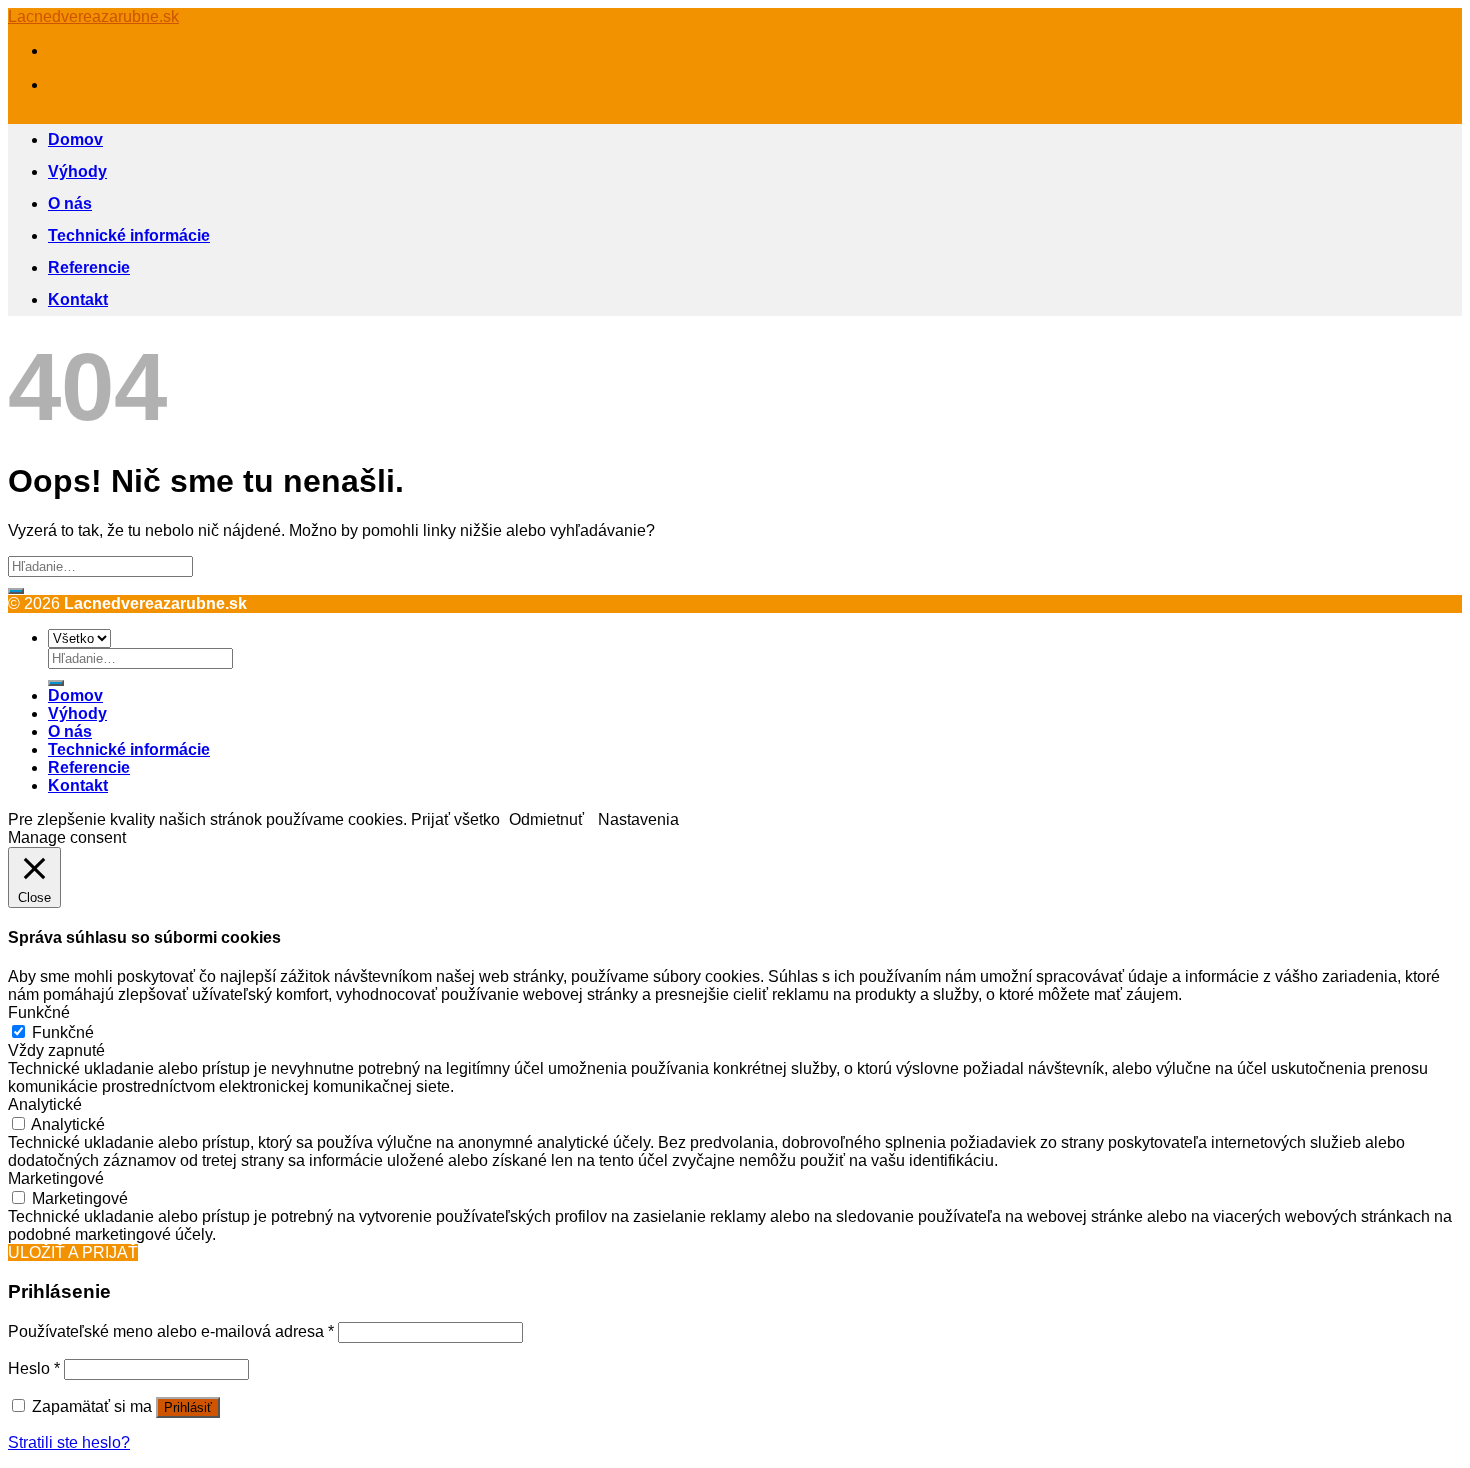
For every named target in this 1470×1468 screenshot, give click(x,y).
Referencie (89, 267)
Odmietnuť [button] (546, 819)
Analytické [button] (45, 1104)
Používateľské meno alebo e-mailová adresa (171, 1331)
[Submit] (16, 591)
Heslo (34, 1368)
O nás (70, 203)
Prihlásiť (188, 1407)
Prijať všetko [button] (455, 819)
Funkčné (63, 1032)
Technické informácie (129, 235)
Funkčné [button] (39, 1012)
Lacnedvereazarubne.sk (93, 16)
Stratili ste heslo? (69, 1442)
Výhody (77, 171)
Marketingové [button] (56, 1178)
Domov (75, 139)
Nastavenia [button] (638, 819)
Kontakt (78, 299)
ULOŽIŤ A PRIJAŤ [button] (73, 1252)
